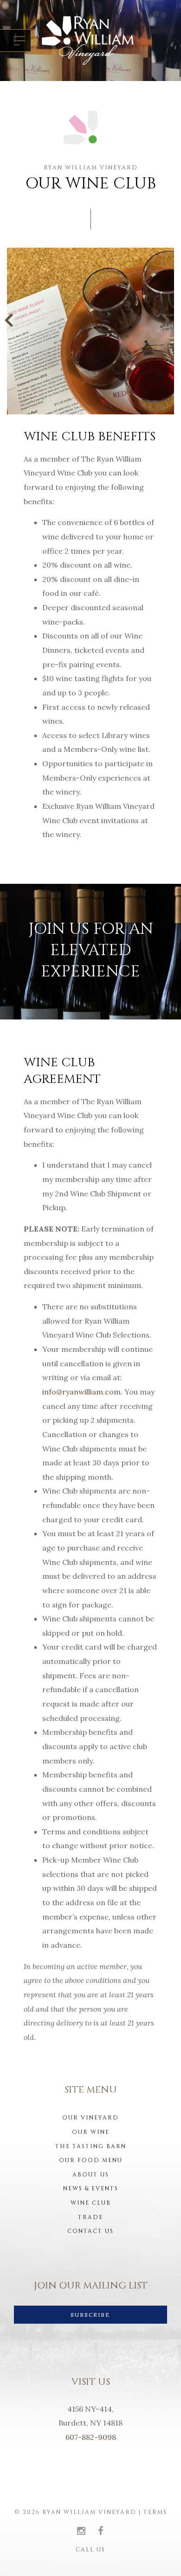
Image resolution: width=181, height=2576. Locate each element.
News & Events (91, 2188)
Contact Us (90, 2231)
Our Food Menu (91, 2160)
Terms (155, 2512)
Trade (90, 2217)
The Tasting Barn (91, 2146)
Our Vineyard (90, 2118)
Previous (13, 319)
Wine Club (91, 2203)
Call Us (90, 2550)
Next (168, 319)
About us (91, 2175)
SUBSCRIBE (90, 2315)
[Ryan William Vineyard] (88, 41)
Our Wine (91, 2132)
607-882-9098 (91, 2437)
